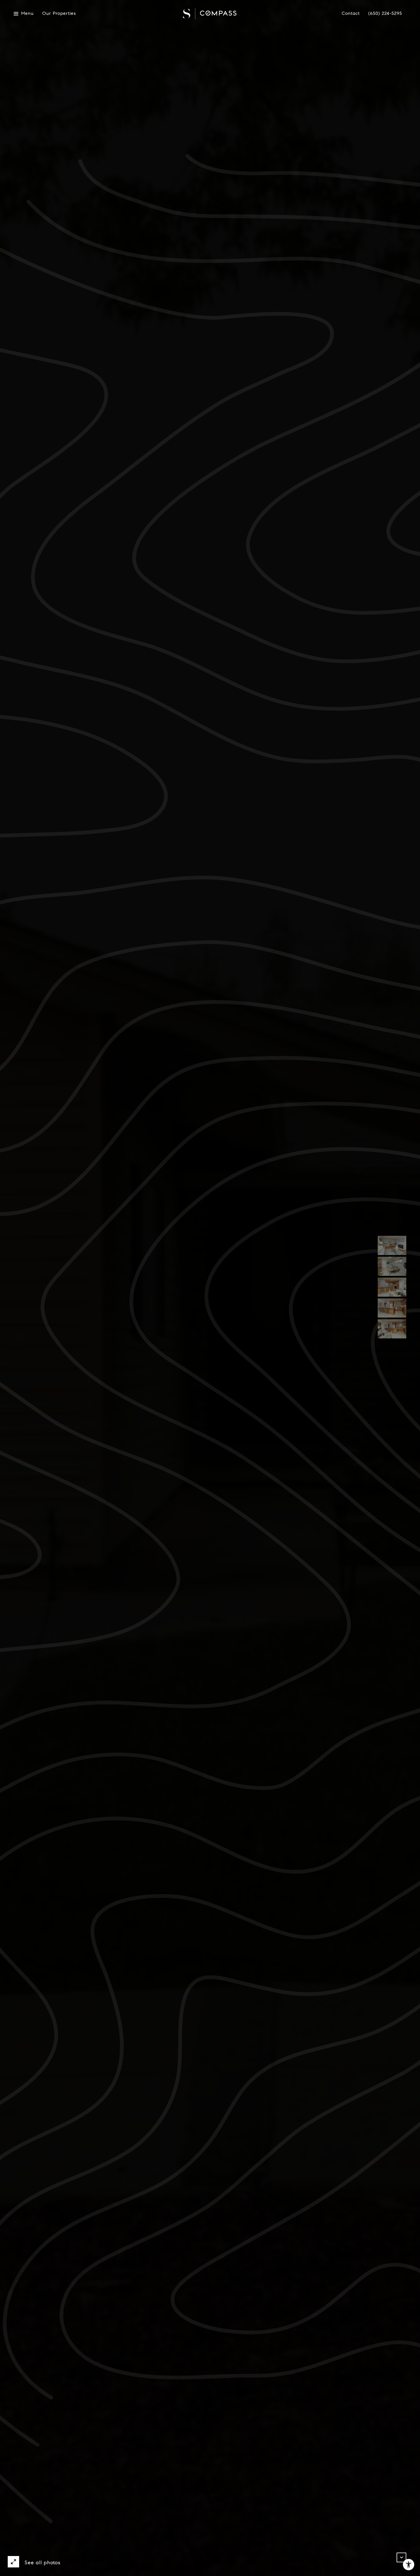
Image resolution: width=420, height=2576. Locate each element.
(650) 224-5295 (385, 14)
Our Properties (59, 14)
